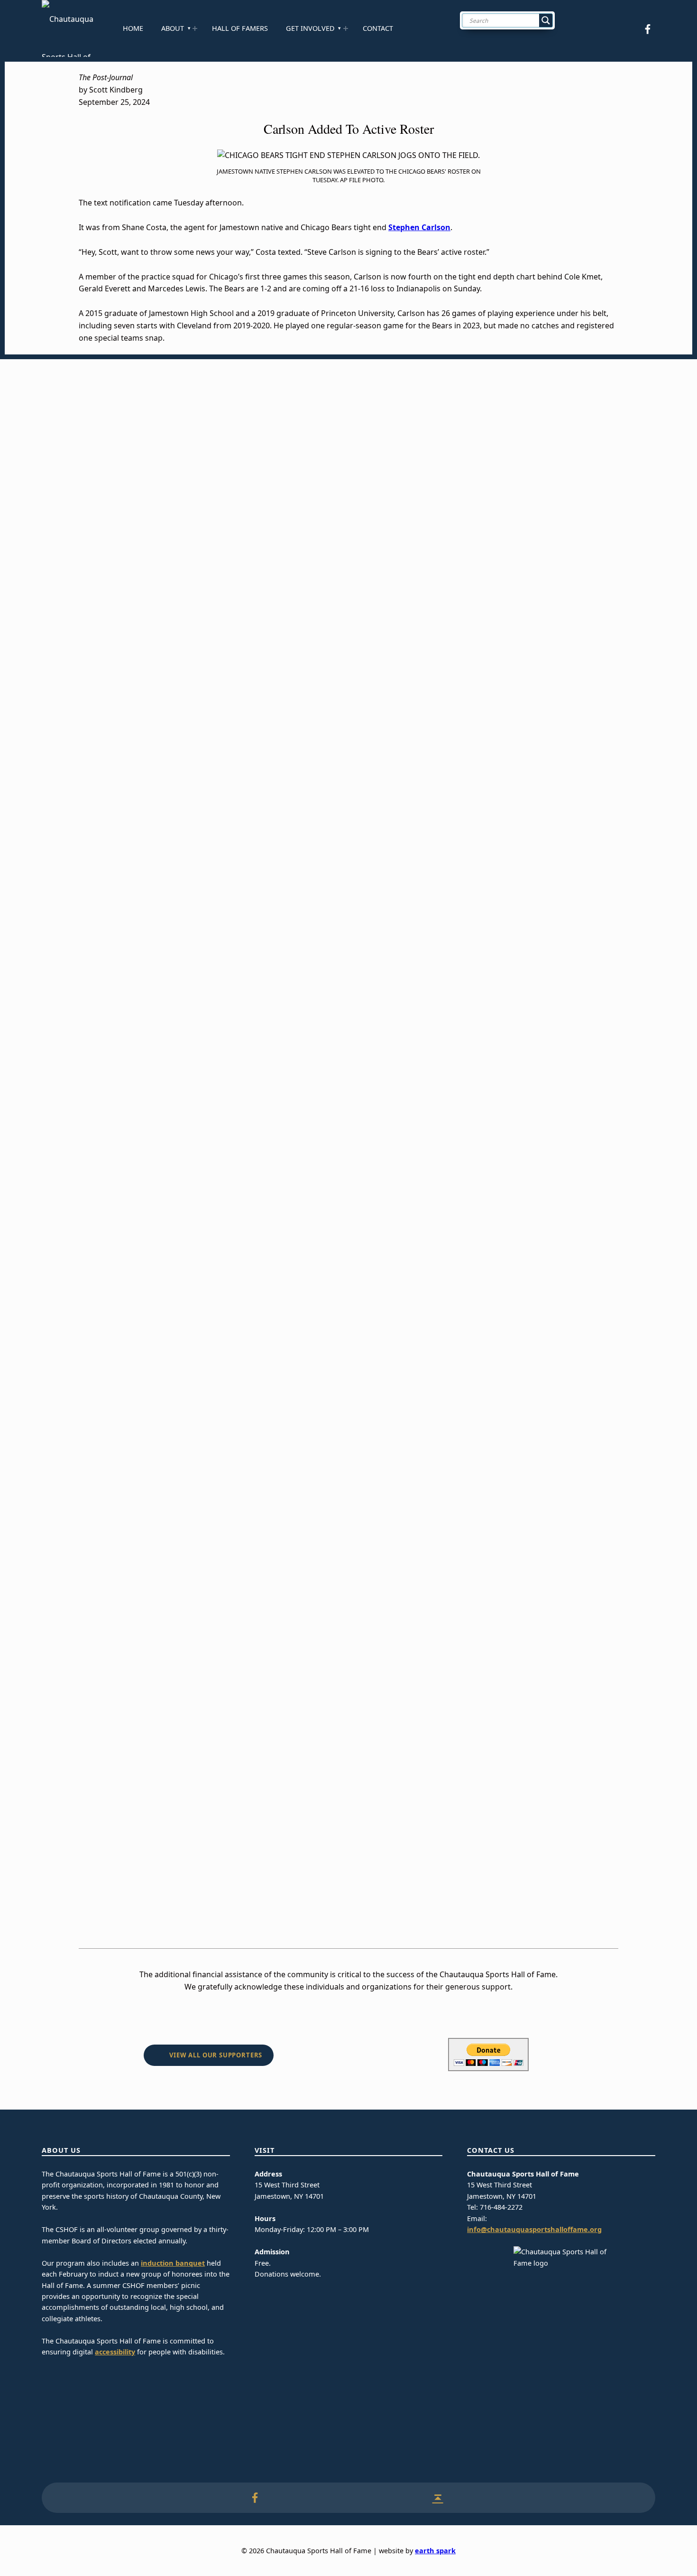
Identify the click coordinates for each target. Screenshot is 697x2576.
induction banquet (173, 2263)
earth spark (435, 2551)
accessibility (115, 2352)
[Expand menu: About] (195, 28)
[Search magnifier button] (546, 20)
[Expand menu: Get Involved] (346, 28)
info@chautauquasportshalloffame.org (534, 2229)
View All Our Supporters (216, 2055)
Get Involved (310, 28)
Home (133, 28)
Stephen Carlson (419, 227)
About (173, 28)
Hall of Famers (240, 28)
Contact (378, 28)
